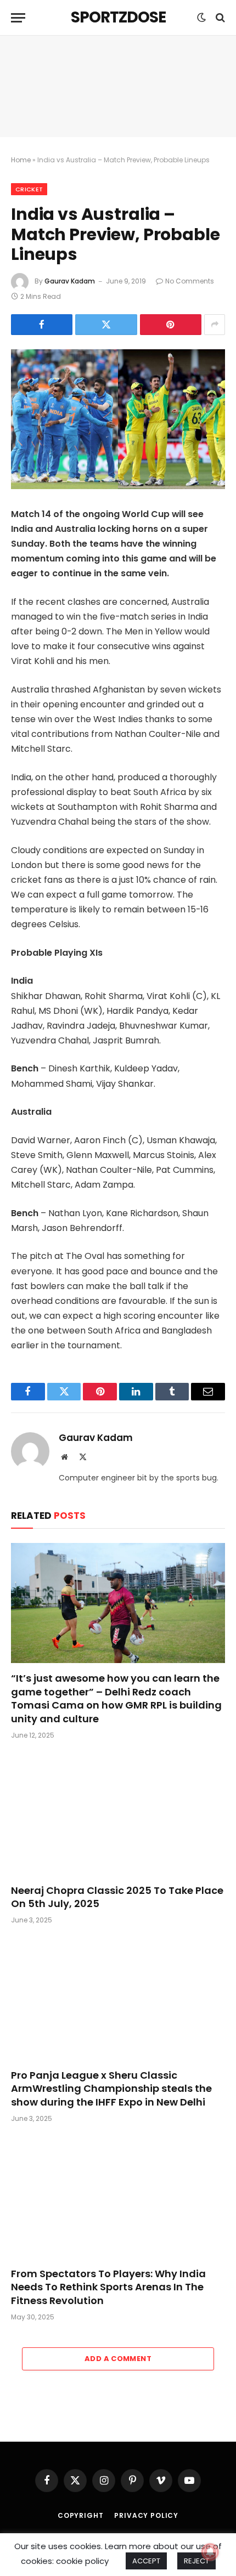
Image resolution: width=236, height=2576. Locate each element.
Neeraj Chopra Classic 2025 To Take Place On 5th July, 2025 (117, 1897)
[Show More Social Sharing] (215, 325)
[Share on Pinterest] (171, 325)
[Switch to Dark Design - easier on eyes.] (201, 18)
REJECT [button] (196, 2561)
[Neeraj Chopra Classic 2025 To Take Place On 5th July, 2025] (118, 1815)
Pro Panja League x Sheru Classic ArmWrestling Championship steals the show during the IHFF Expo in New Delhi (111, 2089)
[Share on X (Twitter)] (106, 325)
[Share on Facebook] (42, 325)
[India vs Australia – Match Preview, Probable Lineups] (118, 419)
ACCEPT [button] (146, 2561)
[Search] (219, 18)
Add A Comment (118, 2359)
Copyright (81, 2515)
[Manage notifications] (210, 2552)
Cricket (29, 189)
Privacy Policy (146, 2515)
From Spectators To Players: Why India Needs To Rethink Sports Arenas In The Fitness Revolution (108, 2287)
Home (21, 160)
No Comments (190, 281)
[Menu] (18, 18)
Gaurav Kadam (70, 281)
